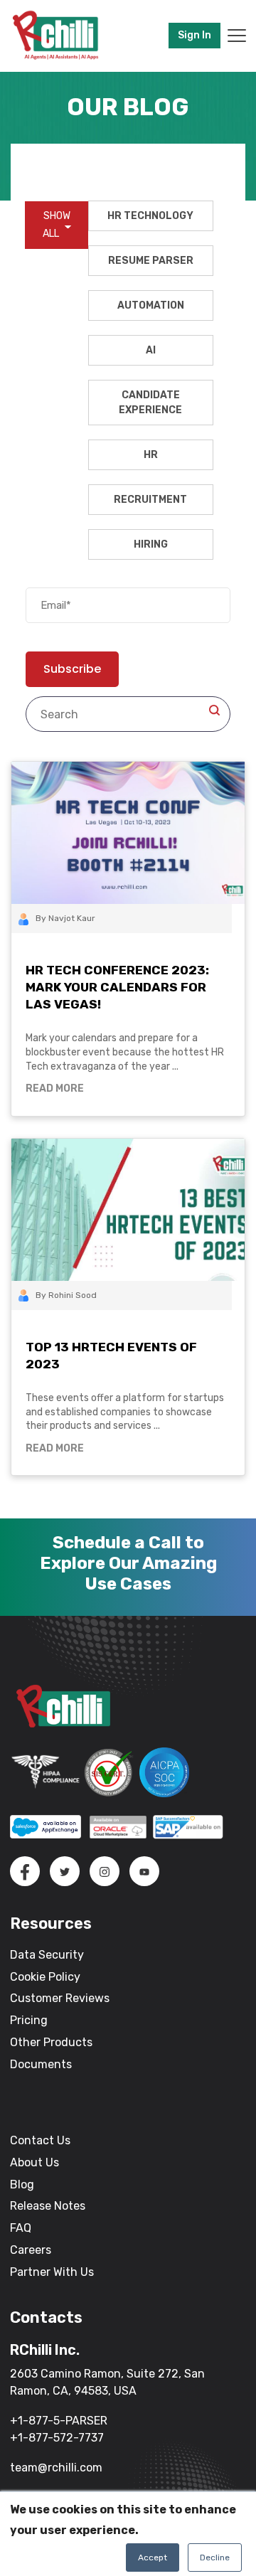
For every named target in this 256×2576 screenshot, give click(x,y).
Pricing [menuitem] (29, 2020)
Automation (151, 305)
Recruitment (150, 500)
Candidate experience (150, 403)
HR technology (150, 216)
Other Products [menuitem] (51, 2042)
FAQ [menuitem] (21, 2228)
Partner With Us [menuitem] (52, 2272)
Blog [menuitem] (22, 2184)
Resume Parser (151, 261)
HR (151, 455)
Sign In (194, 35)
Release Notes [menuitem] (48, 2206)
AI (151, 350)
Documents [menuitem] (41, 2064)
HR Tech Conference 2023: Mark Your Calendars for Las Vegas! (117, 987)
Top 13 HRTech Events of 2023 (111, 1356)
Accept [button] (153, 2558)
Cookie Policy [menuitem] (45, 1977)
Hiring (151, 544)
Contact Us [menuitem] (40, 2140)
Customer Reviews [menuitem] (60, 1998)
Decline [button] (215, 2558)
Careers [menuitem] (31, 2250)
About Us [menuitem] (34, 2162)
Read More (55, 1089)
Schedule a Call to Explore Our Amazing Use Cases (128, 1563)
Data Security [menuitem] (47, 1955)
